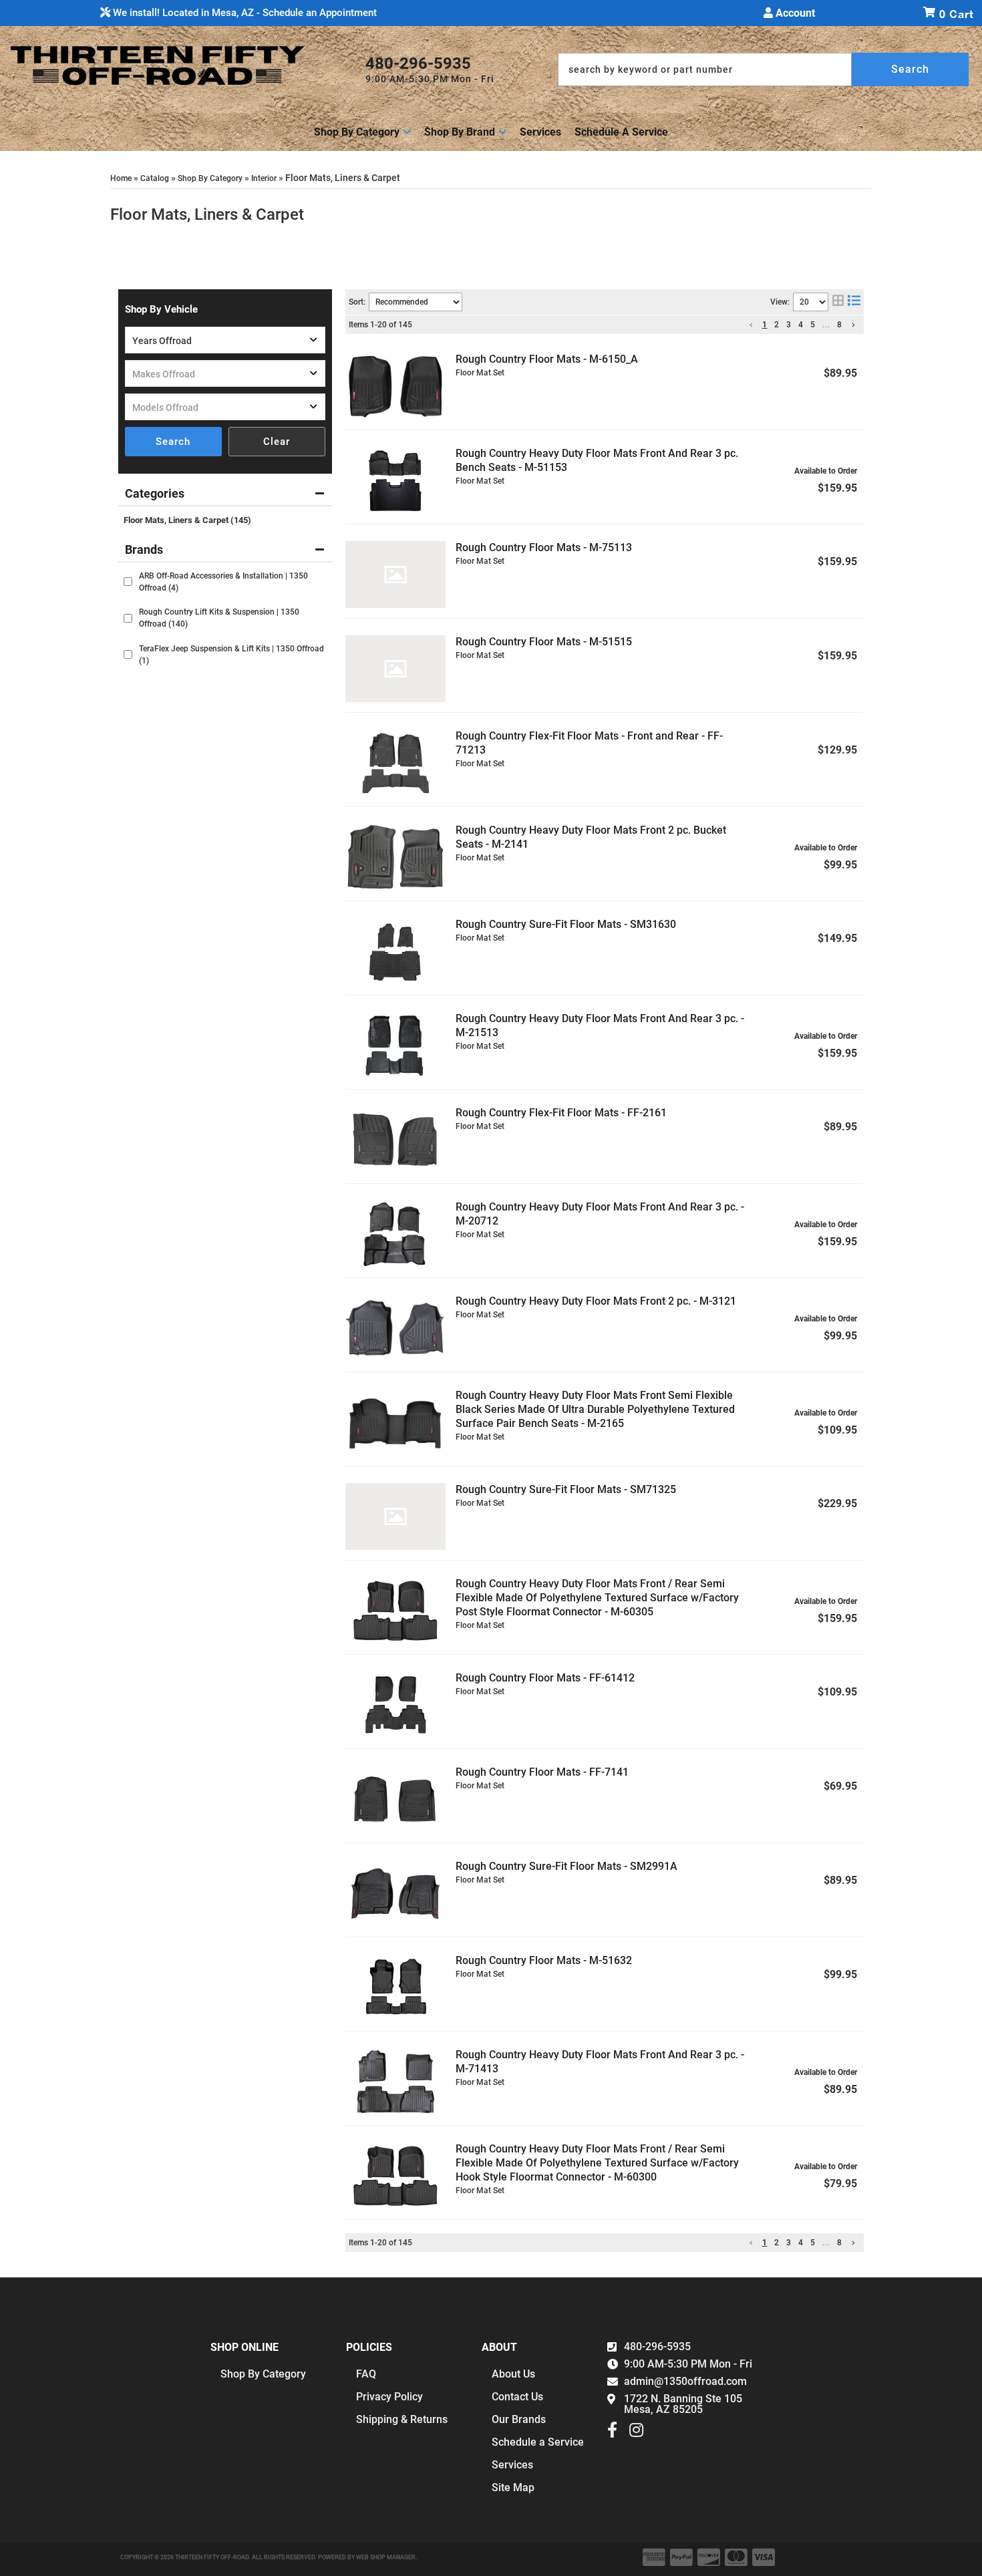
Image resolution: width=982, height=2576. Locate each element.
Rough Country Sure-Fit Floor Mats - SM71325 (566, 1489)
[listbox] (225, 340)
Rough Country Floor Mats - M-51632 (544, 1960)
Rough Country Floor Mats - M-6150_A (547, 359)
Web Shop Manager (386, 2557)
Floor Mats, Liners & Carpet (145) (187, 520)
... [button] (826, 325)
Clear (277, 442)
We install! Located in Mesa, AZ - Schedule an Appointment (243, 13)
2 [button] (777, 325)
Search (173, 442)
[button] (763, 69)
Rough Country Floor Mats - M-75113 (544, 547)
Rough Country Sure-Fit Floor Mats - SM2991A (566, 1866)
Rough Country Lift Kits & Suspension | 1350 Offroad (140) (219, 618)
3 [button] (789, 325)
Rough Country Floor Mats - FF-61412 (545, 1678)
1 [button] (765, 325)
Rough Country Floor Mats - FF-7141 (542, 1772)
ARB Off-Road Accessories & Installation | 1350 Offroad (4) (223, 582)
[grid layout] (838, 302)
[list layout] (854, 302)
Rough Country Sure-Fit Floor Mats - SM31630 (566, 924)
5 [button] (813, 325)
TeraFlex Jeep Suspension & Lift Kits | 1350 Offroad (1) (231, 655)
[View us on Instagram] (636, 2433)
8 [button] (840, 325)
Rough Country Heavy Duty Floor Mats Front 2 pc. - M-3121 (596, 1301)
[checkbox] (128, 582)
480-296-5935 (657, 2347)
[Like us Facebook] (612, 2433)
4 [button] (801, 325)
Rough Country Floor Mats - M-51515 (544, 642)
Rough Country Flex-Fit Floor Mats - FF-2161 (561, 1113)
